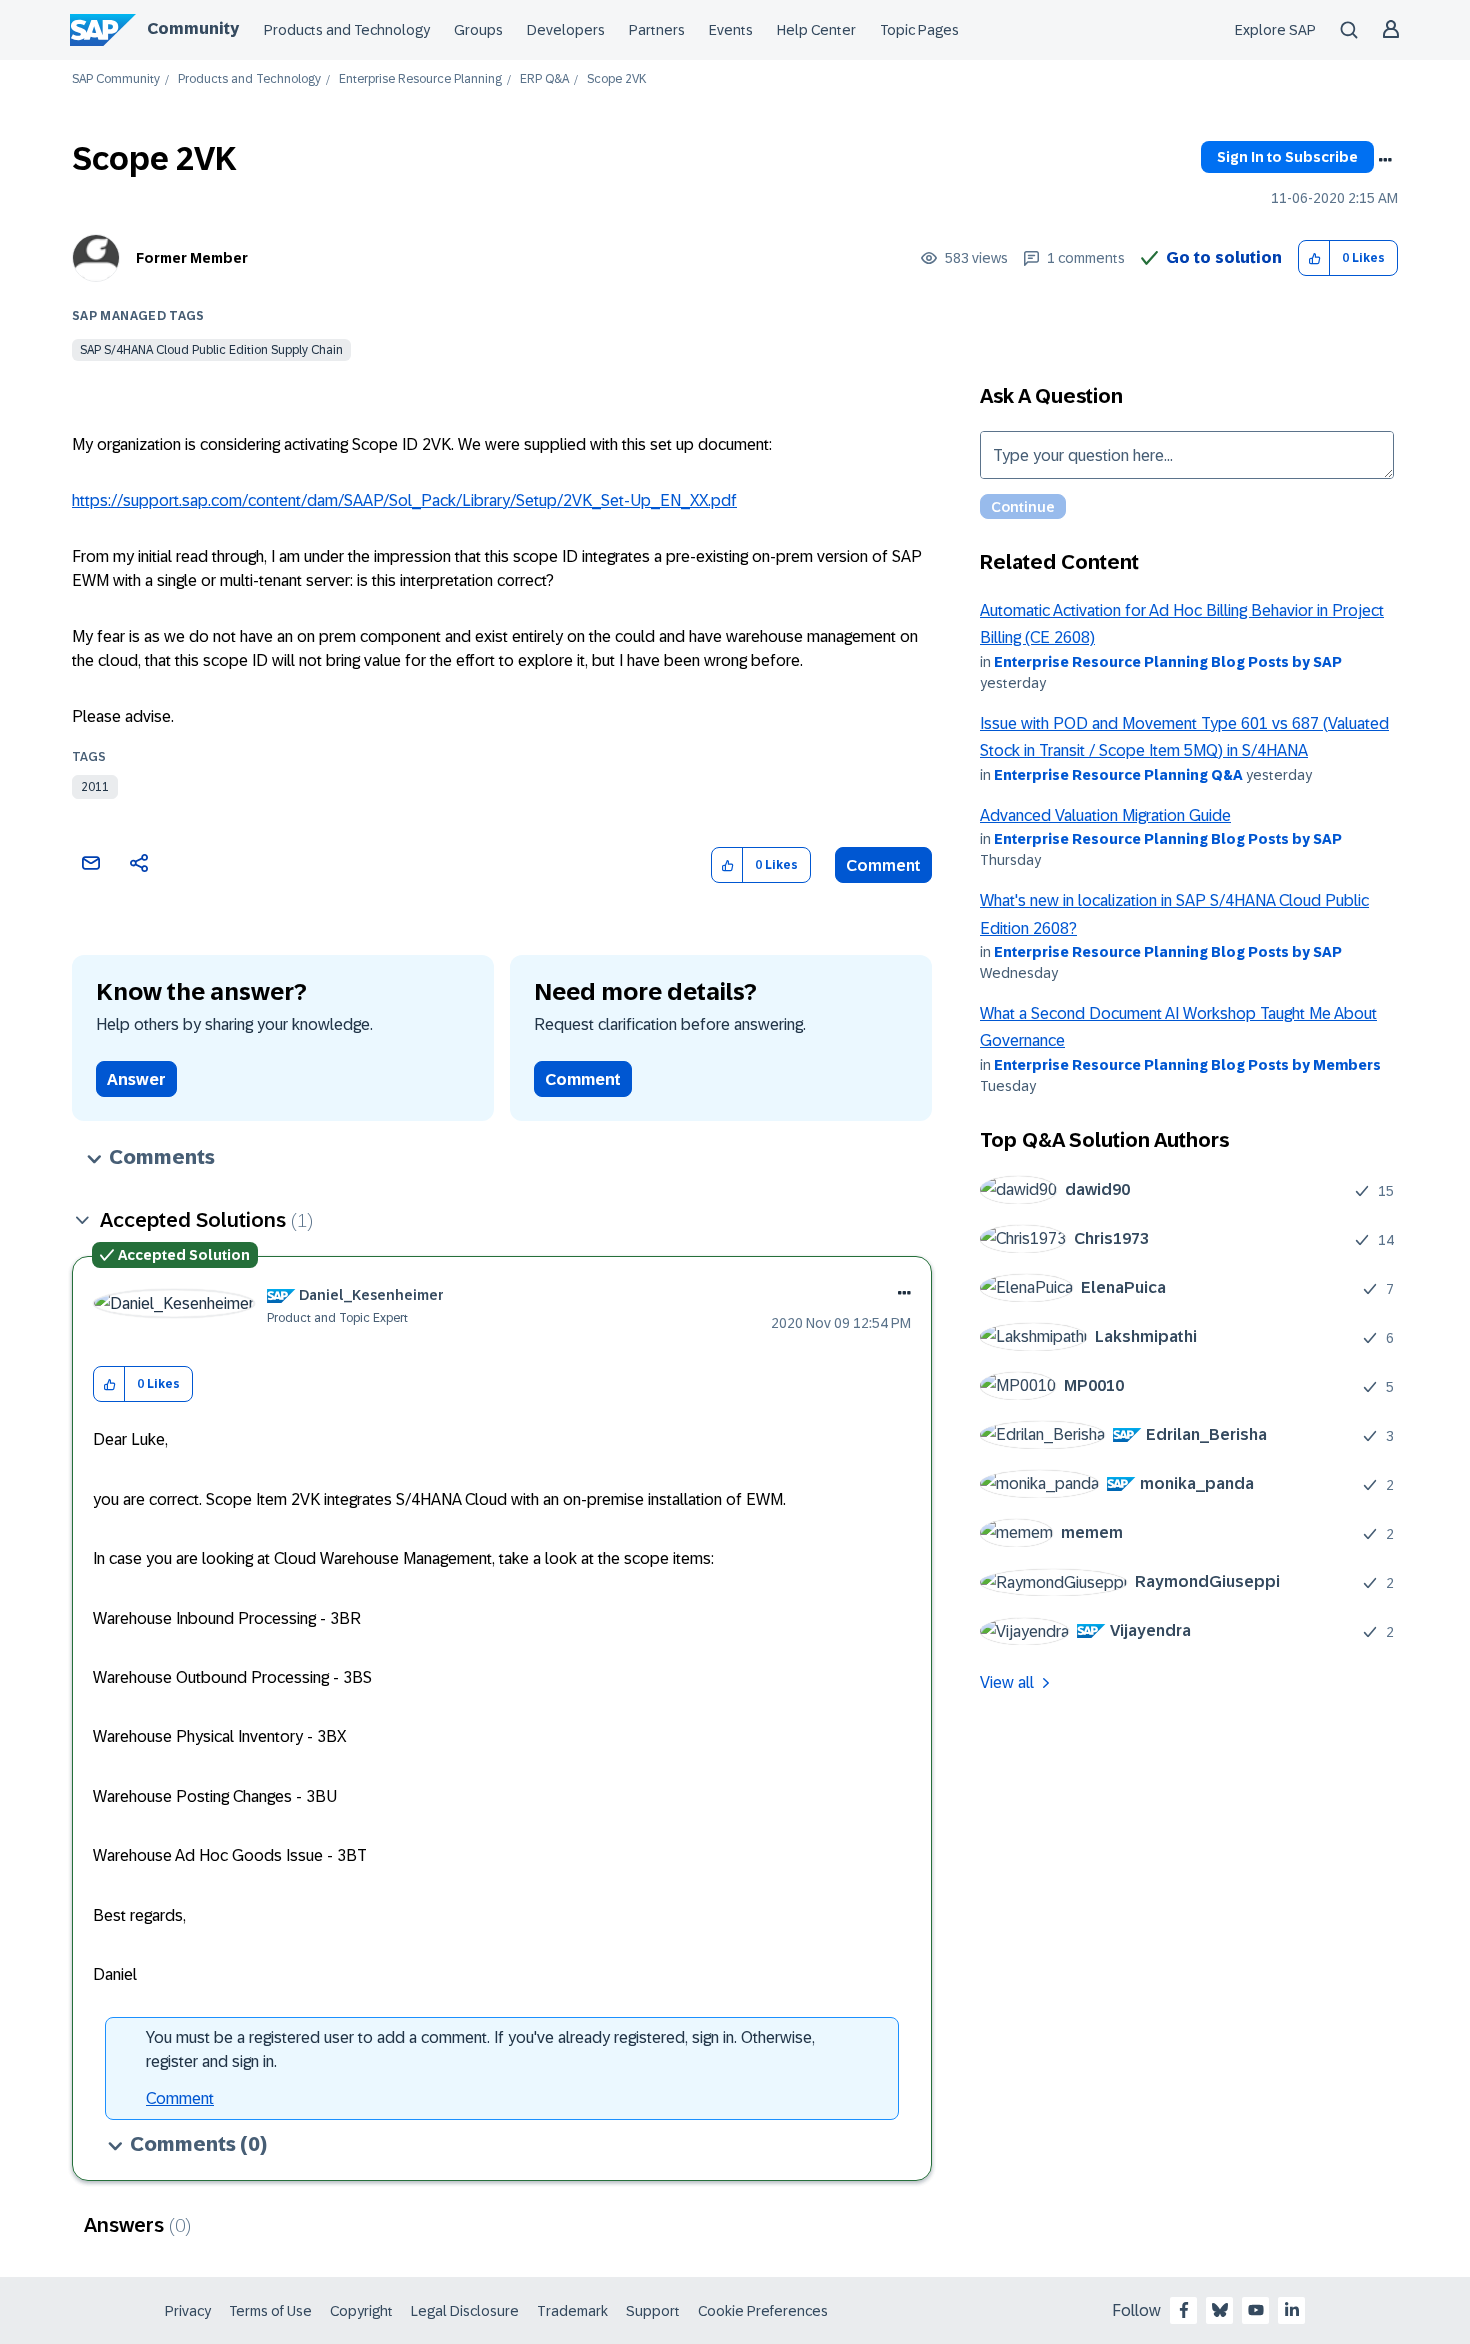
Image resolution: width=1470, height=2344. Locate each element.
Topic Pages (919, 30)
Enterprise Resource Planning (420, 79)
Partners (657, 30)
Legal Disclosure (465, 2311)
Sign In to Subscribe (1287, 157)
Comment (883, 865)
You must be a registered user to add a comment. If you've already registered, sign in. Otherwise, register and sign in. (480, 2049)
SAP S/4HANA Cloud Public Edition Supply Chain (211, 350)
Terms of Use (270, 2311)
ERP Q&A (544, 79)
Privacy (188, 2311)
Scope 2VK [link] (616, 79)
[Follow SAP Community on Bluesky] (1220, 2310)
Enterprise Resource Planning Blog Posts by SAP (1168, 662)
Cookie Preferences (763, 2311)
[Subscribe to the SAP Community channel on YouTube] (1256, 2310)
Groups (478, 30)
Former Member (192, 258)
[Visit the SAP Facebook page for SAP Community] (1184, 2310)
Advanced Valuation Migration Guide (1105, 815)
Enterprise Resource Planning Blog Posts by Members (1187, 1065)
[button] (1314, 258)
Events (731, 30)
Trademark (572, 2311)
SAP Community (116, 79)
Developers (566, 30)
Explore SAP (1275, 30)
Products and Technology (347, 30)
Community (193, 28)
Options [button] (1385, 160)
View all (1007, 1682)
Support (653, 2311)
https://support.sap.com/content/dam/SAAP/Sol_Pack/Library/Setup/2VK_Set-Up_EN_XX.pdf (404, 500)
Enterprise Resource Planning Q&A (1118, 775)
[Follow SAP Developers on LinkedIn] (1292, 2310)
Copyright (361, 2311)
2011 (95, 787)
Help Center (816, 30)
